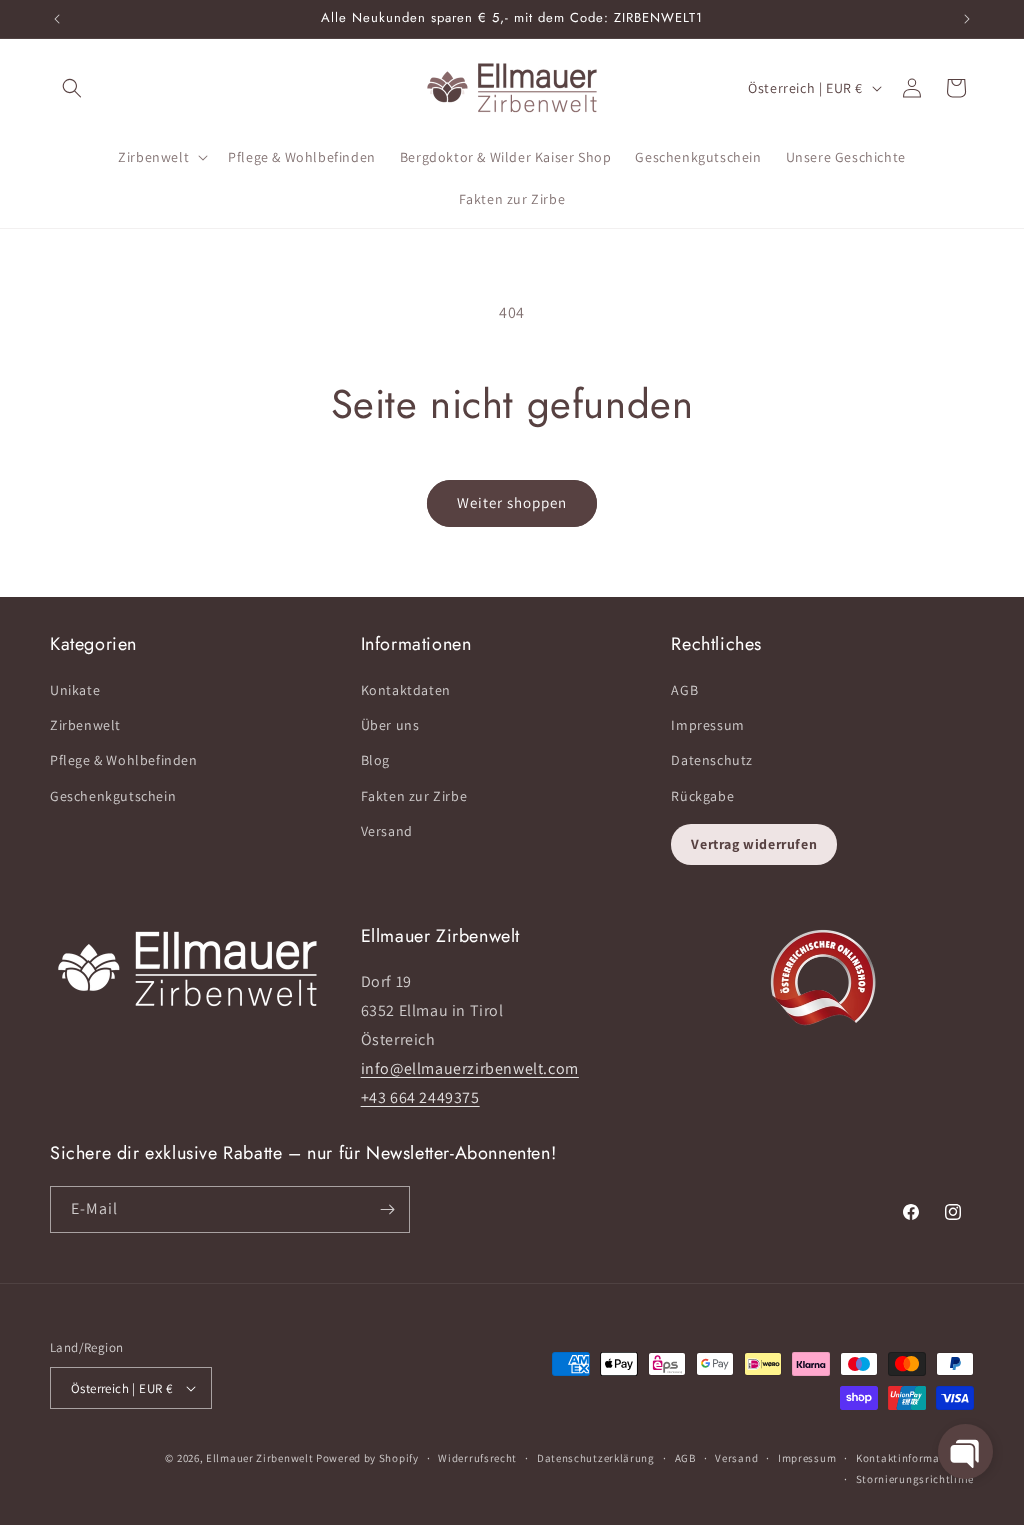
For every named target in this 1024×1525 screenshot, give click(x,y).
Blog (375, 760)
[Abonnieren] (387, 1209)
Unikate (75, 690)
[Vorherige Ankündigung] (57, 19)
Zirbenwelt (85, 725)
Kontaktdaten (406, 690)
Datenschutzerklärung (596, 1458)
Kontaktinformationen (915, 1458)
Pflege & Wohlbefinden (124, 760)
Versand (387, 831)
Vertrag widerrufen (754, 844)
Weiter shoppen (512, 502)
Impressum (707, 725)
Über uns (390, 725)
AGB (684, 690)
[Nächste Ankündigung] (967, 19)
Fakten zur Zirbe (414, 796)
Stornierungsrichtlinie (915, 1479)
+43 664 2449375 (420, 1097)
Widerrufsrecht (477, 1458)
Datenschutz (712, 760)
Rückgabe (702, 796)
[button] (72, 88)
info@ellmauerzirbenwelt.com (470, 1068)
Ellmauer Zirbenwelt (259, 1458)
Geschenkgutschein (113, 796)
